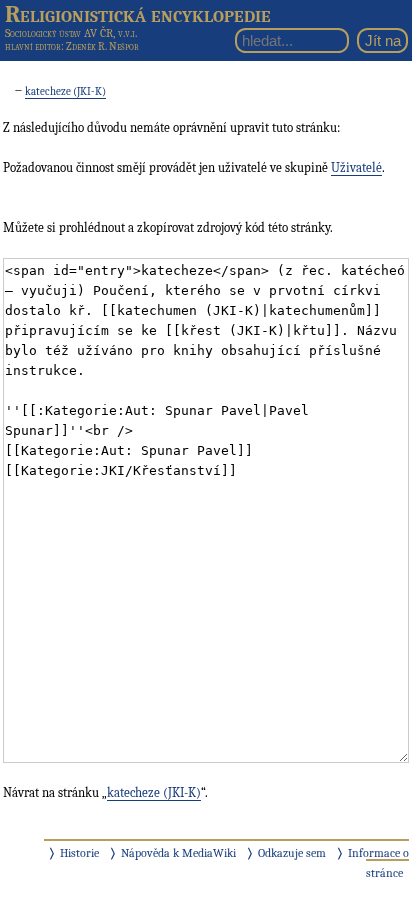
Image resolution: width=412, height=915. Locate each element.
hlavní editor (33, 46)
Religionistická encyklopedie (138, 14)
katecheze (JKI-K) (65, 91)
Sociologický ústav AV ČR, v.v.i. (71, 33)
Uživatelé (356, 167)
